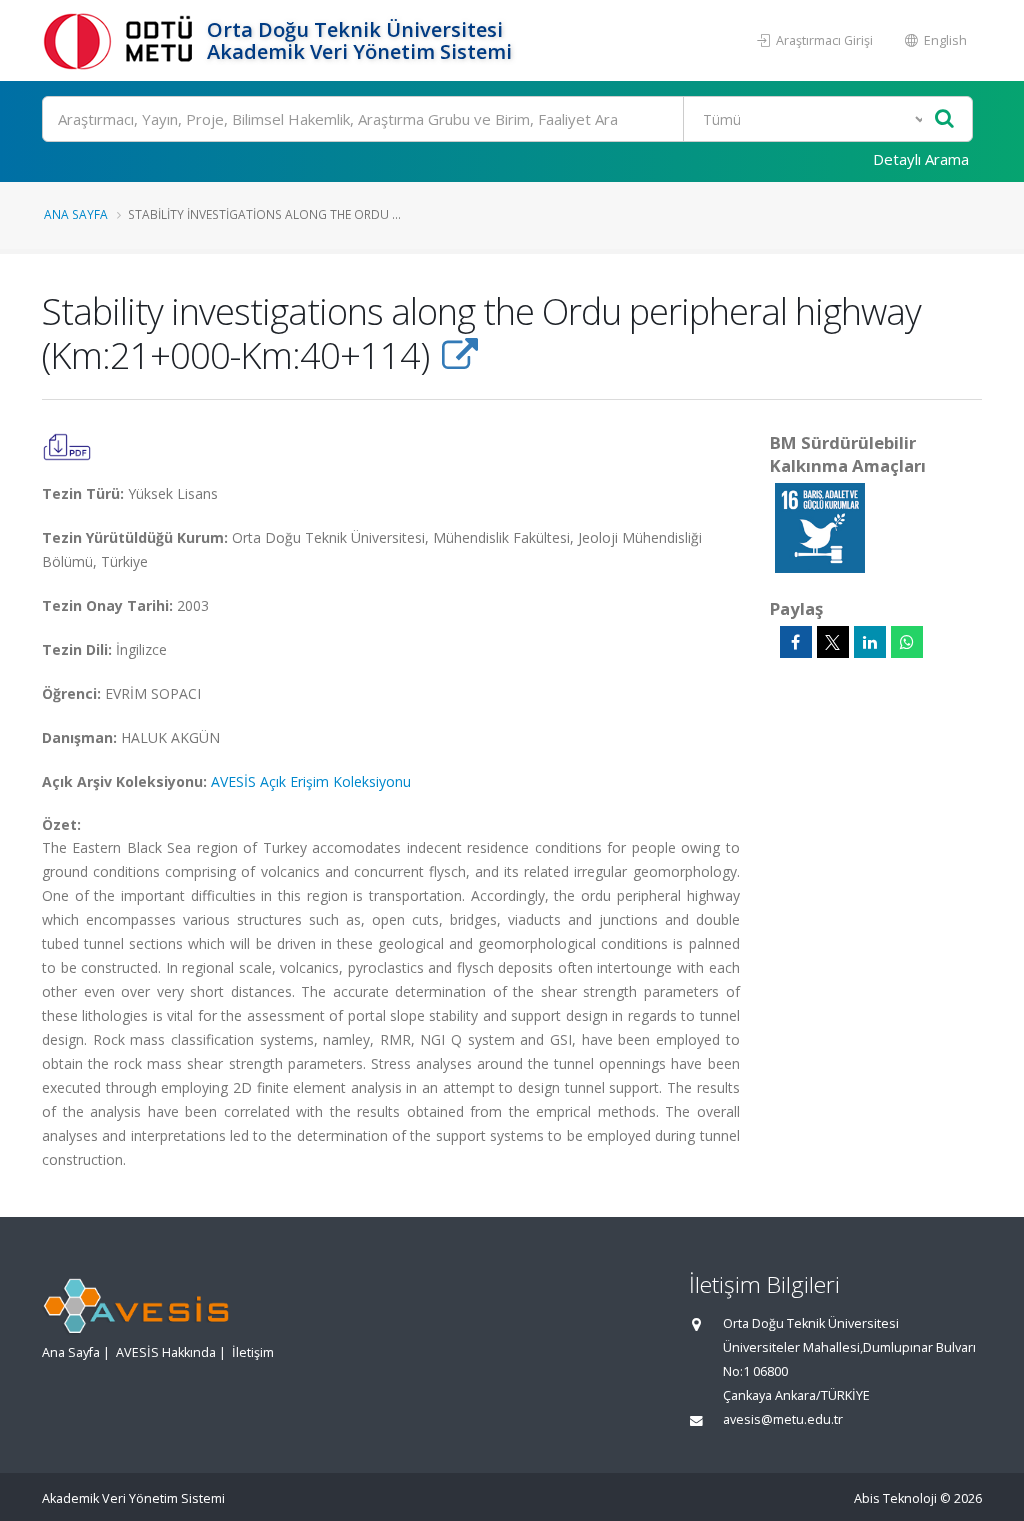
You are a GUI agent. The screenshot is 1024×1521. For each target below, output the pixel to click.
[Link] (459, 355)
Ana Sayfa (76, 214)
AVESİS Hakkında (166, 1352)
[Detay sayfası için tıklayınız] (820, 526)
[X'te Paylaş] (833, 642)
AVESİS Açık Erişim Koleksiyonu (311, 781)
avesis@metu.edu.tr (783, 1419)
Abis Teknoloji (895, 1498)
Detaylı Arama (921, 159)
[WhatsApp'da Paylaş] (907, 642)
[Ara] (944, 119)
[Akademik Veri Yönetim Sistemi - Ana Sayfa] (122, 40)
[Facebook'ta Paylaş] (796, 642)
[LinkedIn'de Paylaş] (870, 642)
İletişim (253, 1352)
